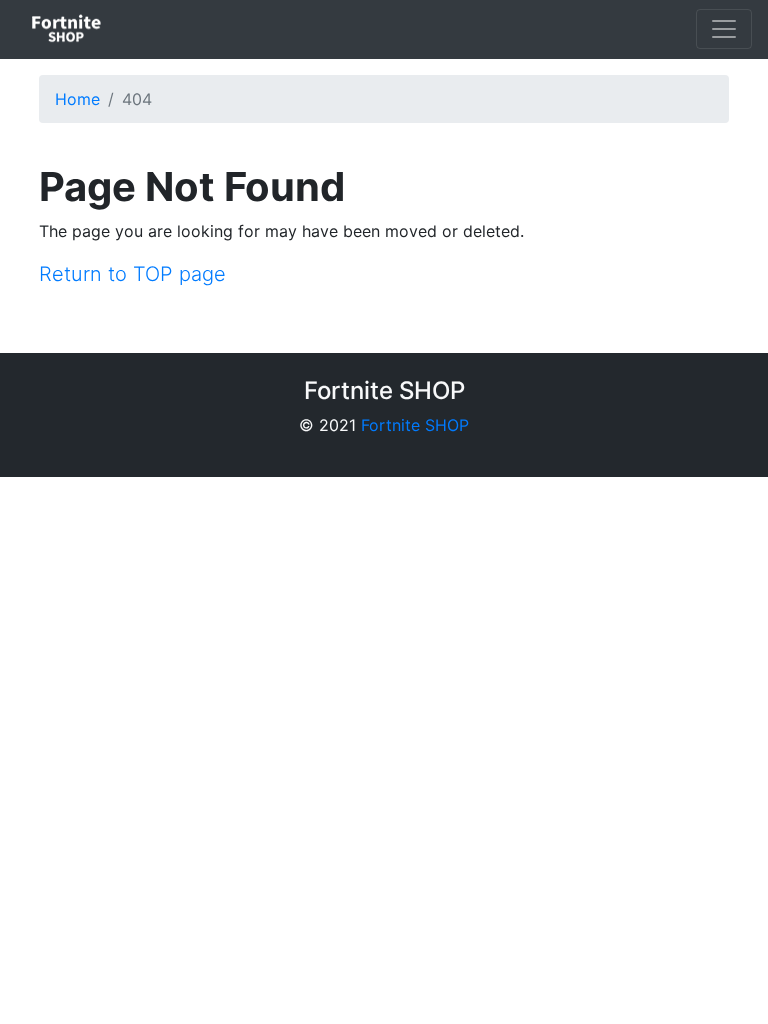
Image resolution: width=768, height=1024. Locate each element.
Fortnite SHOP (415, 425)
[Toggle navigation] (724, 29)
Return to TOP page (132, 274)
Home (77, 99)
